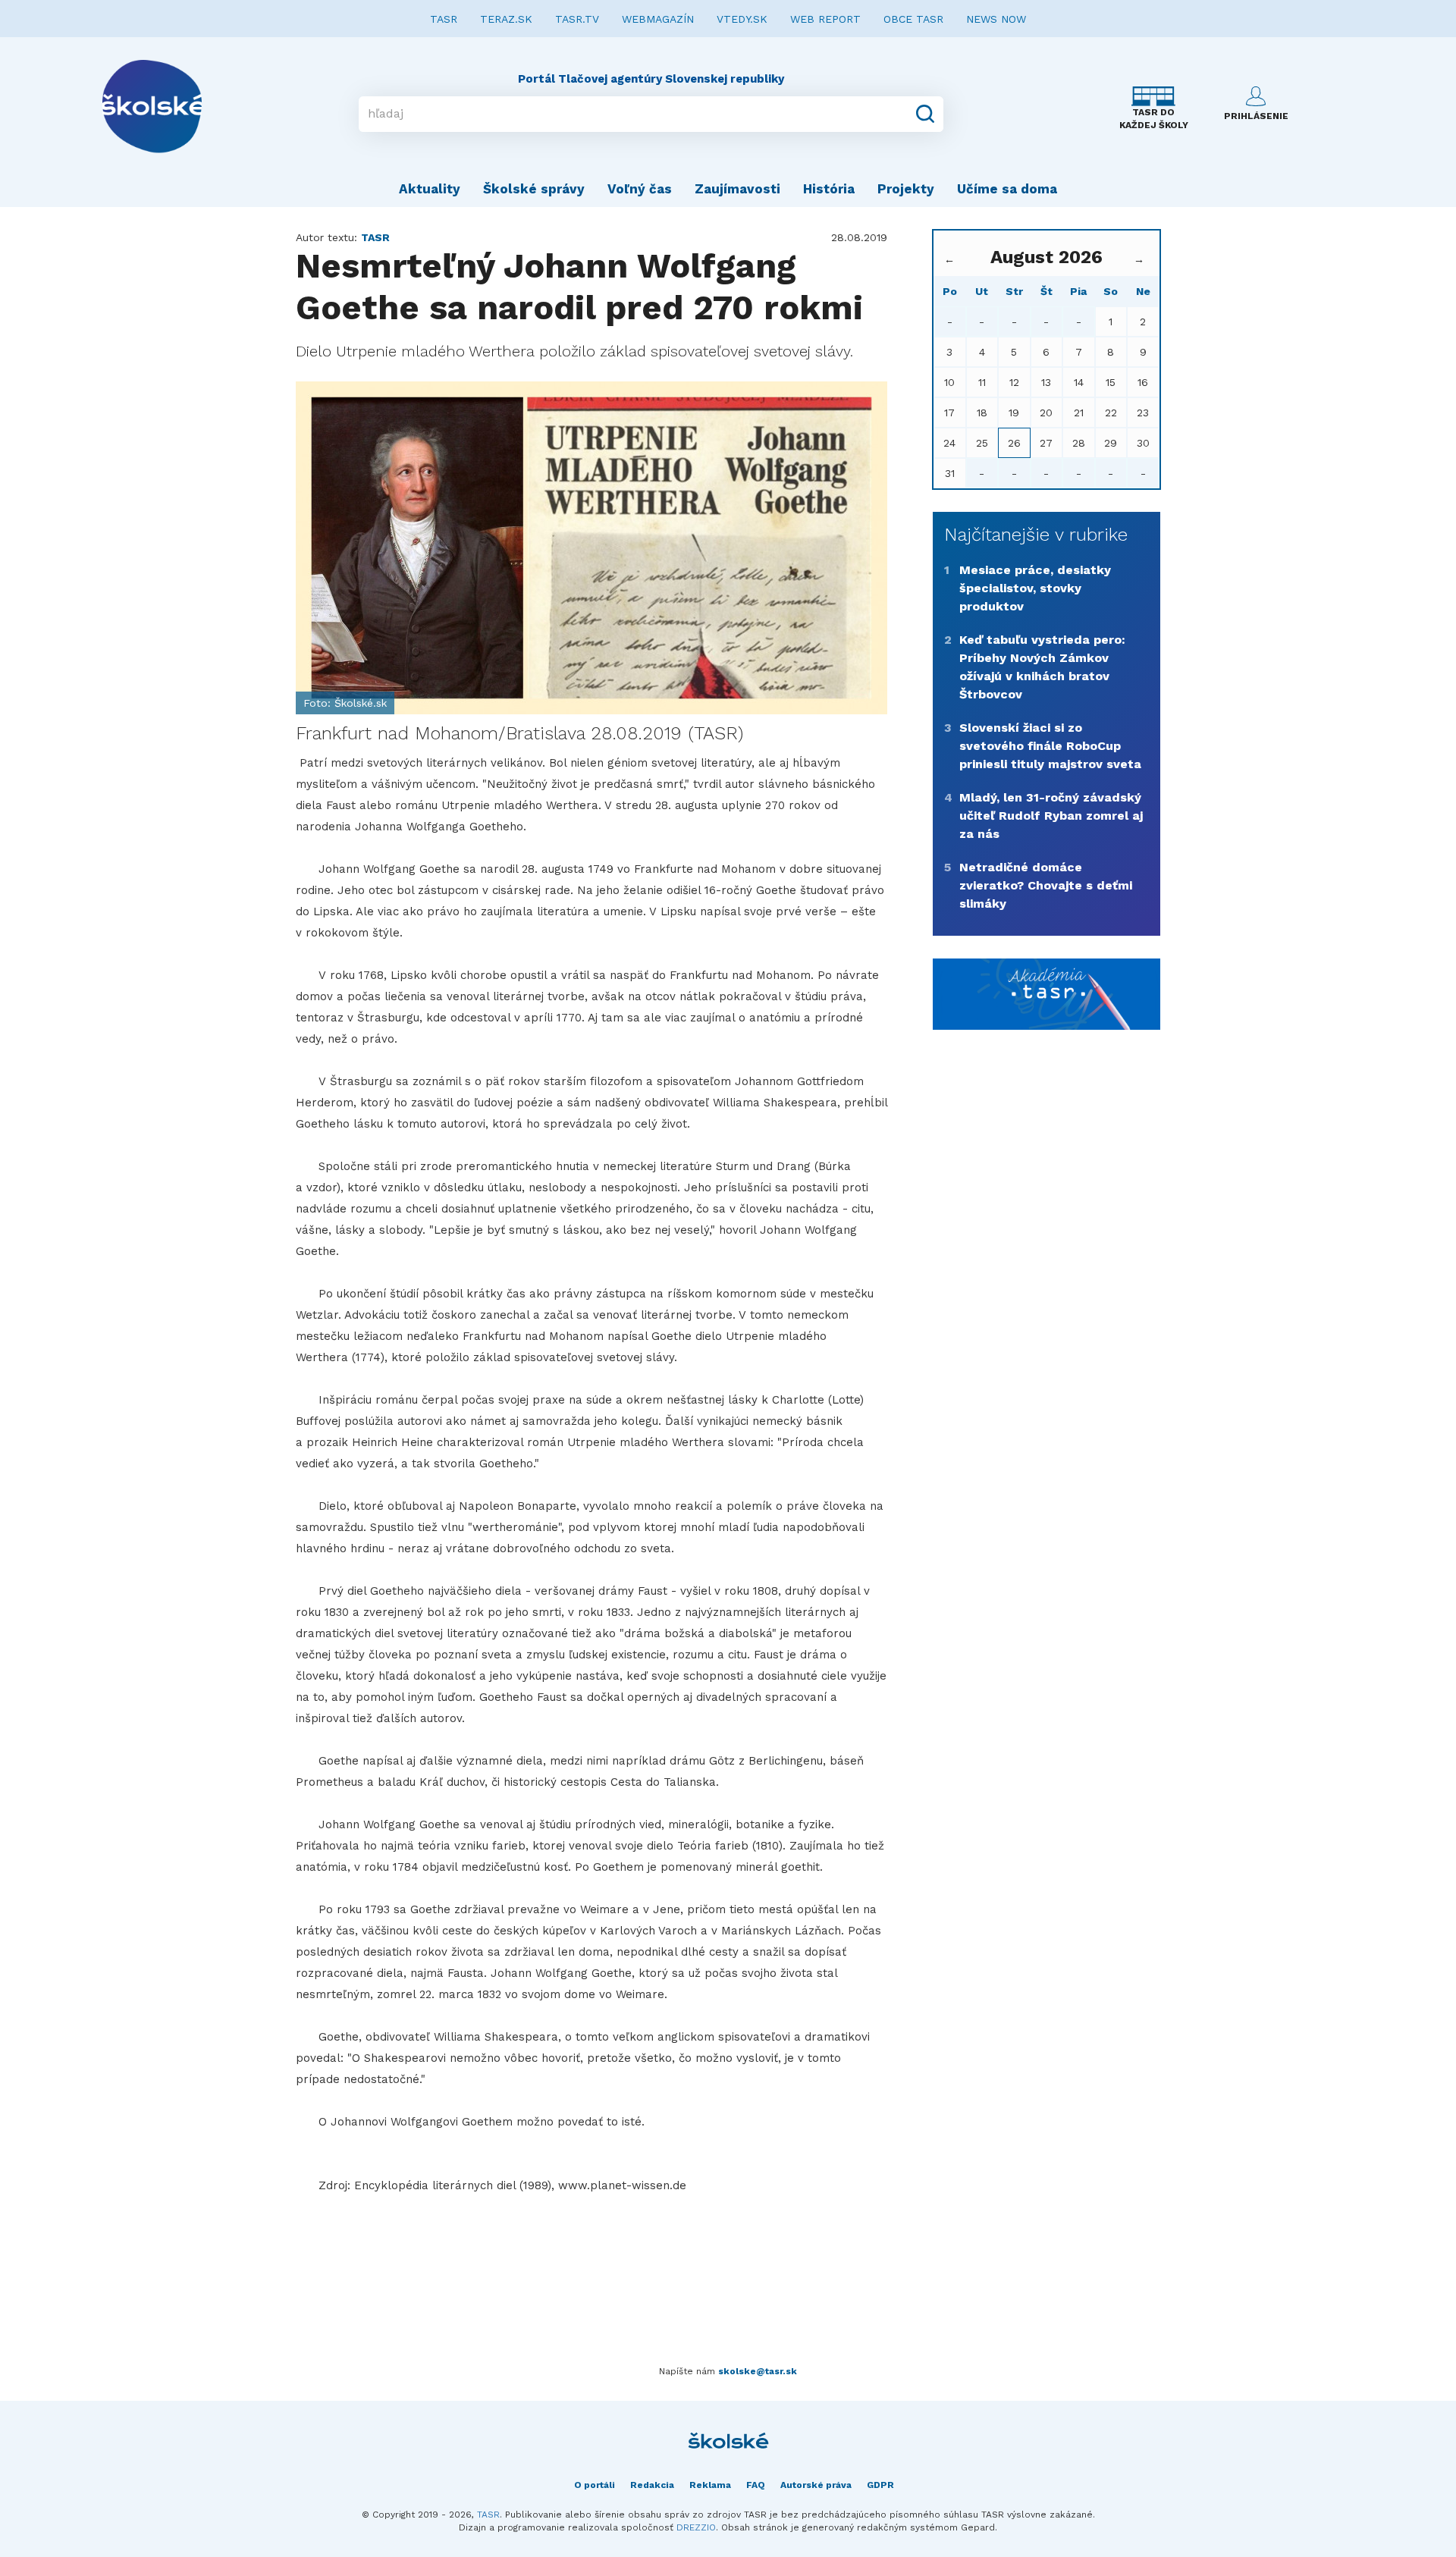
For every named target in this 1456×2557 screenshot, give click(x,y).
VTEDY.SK (742, 19)
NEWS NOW (996, 19)
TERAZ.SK (506, 19)
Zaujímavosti (737, 189)
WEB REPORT (825, 19)
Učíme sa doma (1007, 189)
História (829, 189)
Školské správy (534, 189)
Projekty (906, 189)
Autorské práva (816, 2485)
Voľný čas (640, 189)
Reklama (710, 2485)
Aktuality (430, 189)
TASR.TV (577, 19)
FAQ (756, 2485)
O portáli (595, 2485)
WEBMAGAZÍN (658, 19)
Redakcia (652, 2485)
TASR (444, 19)
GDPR (880, 2485)
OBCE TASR (913, 19)
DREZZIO (696, 2527)
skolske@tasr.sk (758, 2371)
